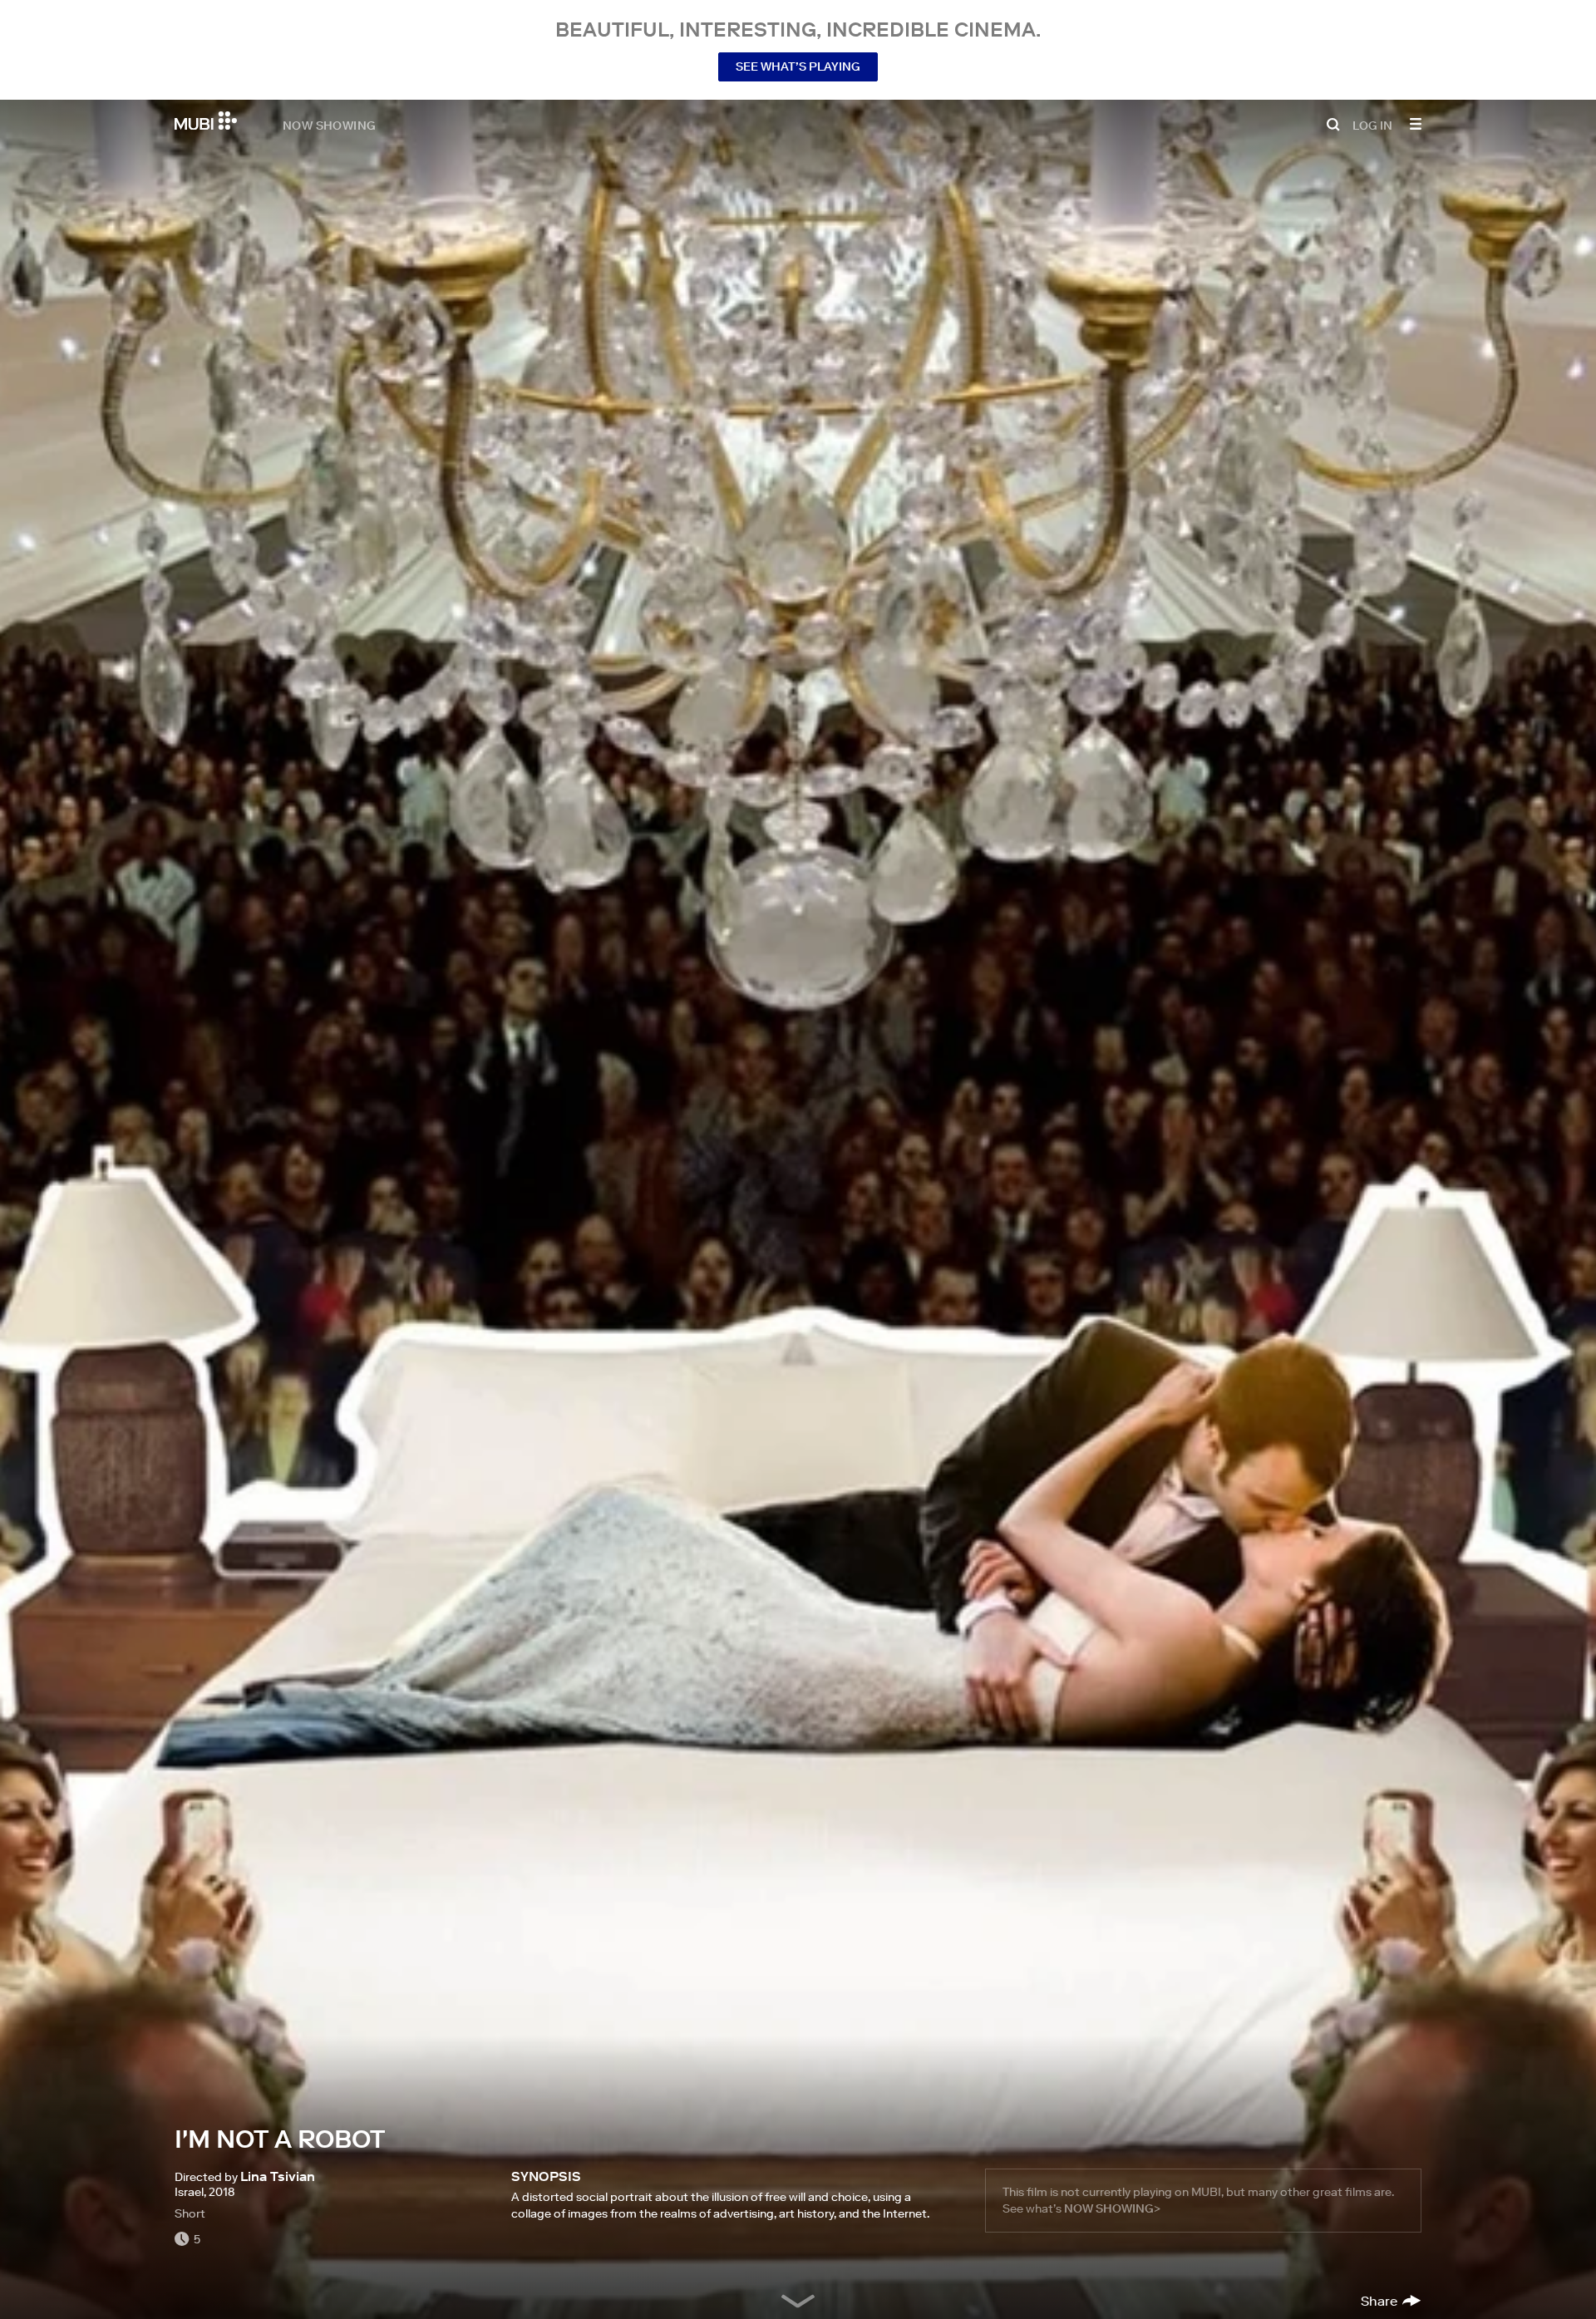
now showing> (1112, 2208)
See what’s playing (798, 66)
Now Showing (329, 125)
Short (190, 2213)
